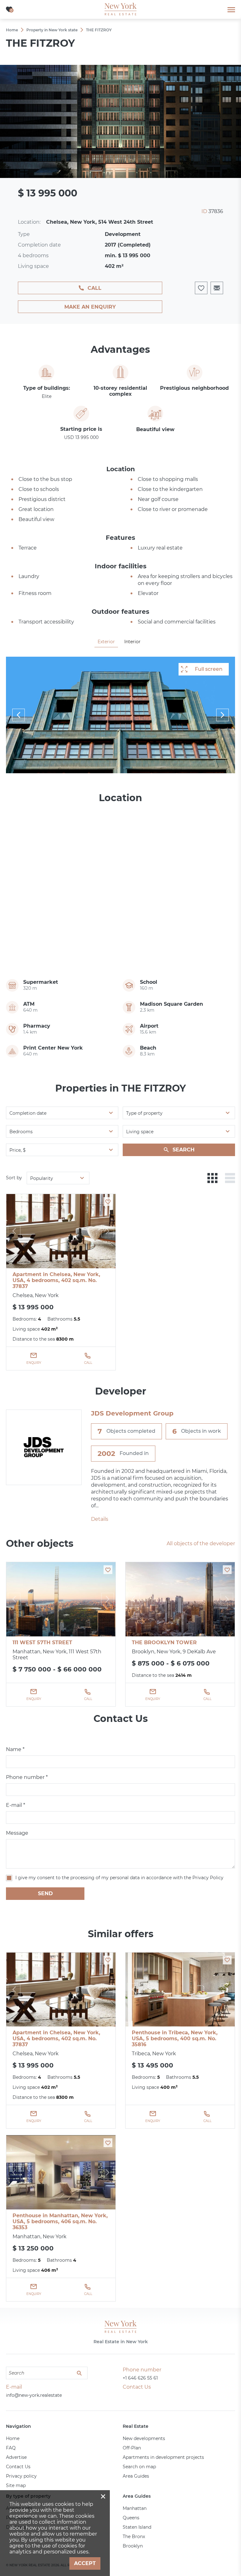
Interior (132, 642)
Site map (16, 2485)
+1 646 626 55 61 (140, 2378)
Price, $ (18, 1150)
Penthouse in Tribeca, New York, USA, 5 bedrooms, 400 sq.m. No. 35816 (175, 2039)
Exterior (106, 642)
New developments (144, 2438)
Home (13, 2438)
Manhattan (135, 2508)
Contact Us (18, 2467)
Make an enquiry (90, 307)
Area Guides (136, 2476)
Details (100, 1519)
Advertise (16, 2457)
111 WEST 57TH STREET (42, 1643)
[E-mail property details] (217, 288)
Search (184, 1150)
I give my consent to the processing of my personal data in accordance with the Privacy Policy (119, 1878)
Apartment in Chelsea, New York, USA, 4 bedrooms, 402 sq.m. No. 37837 (56, 1280)
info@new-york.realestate (34, 2395)
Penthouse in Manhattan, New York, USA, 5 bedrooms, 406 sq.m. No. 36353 (60, 2221)
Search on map (139, 2467)
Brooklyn (133, 2546)
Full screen (209, 669)
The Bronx (134, 2537)
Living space (140, 1132)
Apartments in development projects (163, 2457)
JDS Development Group (132, 1413)
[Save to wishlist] (108, 1202)
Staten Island (137, 2527)
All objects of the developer (201, 1544)
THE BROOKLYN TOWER (164, 1643)
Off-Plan (132, 2448)
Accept (85, 2563)
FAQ (11, 2448)
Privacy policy (21, 2476)
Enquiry (34, 1363)
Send (45, 1893)
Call (94, 288)
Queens (131, 2518)
